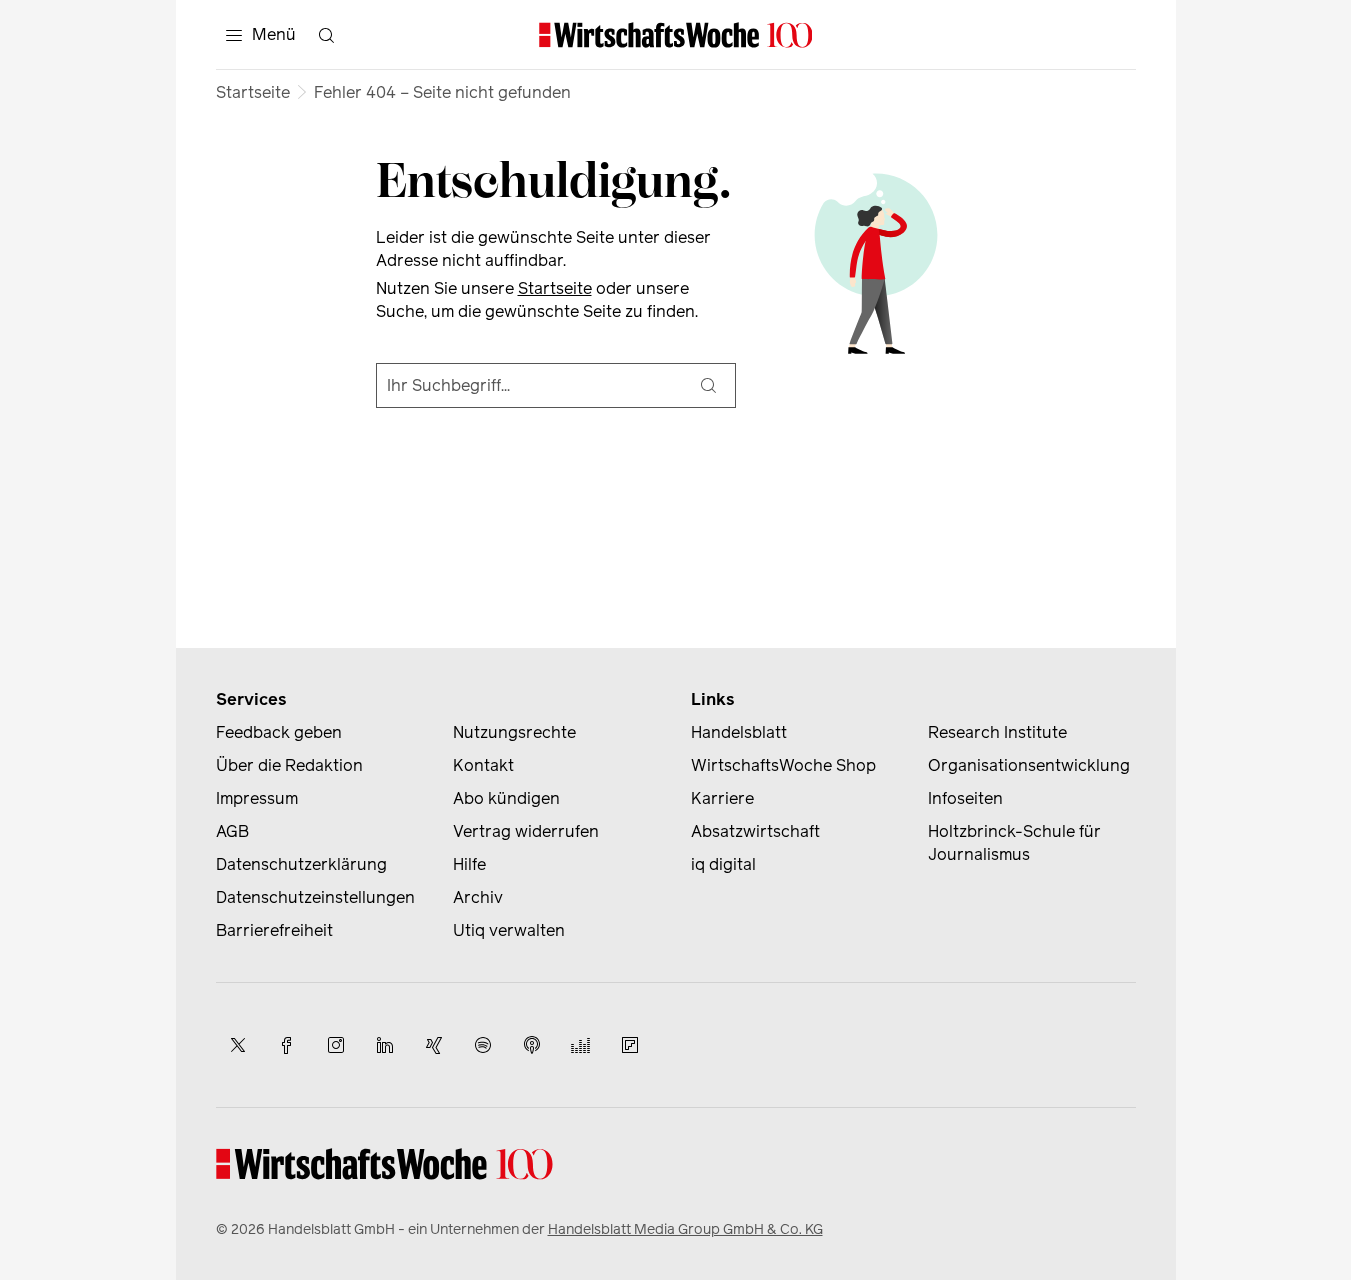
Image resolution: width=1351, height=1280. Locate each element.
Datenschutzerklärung (301, 864)
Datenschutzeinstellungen (315, 897)
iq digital (723, 864)
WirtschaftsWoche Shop (783, 765)
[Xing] (434, 1045)
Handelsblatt (739, 732)
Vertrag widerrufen (526, 831)
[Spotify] (483, 1045)
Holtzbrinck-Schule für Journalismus (1014, 843)
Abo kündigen (506, 798)
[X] (238, 1045)
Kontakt (483, 765)
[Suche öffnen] (327, 35)
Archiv (478, 897)
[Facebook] (287, 1045)
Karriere (722, 798)
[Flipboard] (630, 1045)
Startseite (253, 92)
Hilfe (469, 864)
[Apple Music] (532, 1045)
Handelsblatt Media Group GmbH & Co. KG (685, 1229)
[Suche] (709, 386)
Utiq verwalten (509, 930)
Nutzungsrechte (514, 732)
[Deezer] (581, 1045)
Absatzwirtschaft (755, 831)
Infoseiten (965, 798)
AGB (232, 831)
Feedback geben (279, 732)
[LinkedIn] (385, 1045)
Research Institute (997, 732)
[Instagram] (336, 1045)
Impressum (257, 798)
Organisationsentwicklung (1029, 765)
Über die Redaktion (289, 765)
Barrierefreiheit (274, 930)
